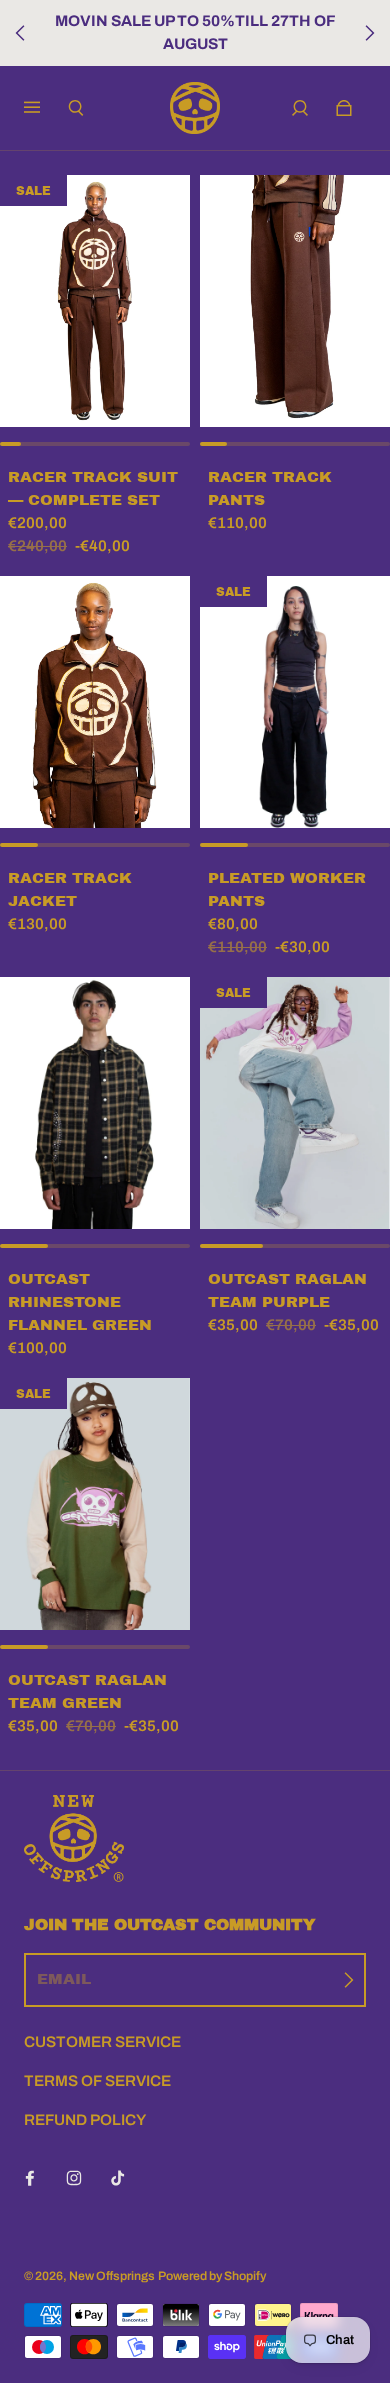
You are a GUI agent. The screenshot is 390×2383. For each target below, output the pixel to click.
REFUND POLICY (85, 2120)
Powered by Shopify (212, 2276)
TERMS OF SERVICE (97, 2081)
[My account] (300, 108)
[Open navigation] (46, 108)
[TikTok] (118, 2178)
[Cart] (344, 108)
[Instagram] (74, 2178)
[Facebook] (30, 2178)
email (64, 1979)
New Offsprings (112, 2276)
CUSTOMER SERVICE (102, 2042)
